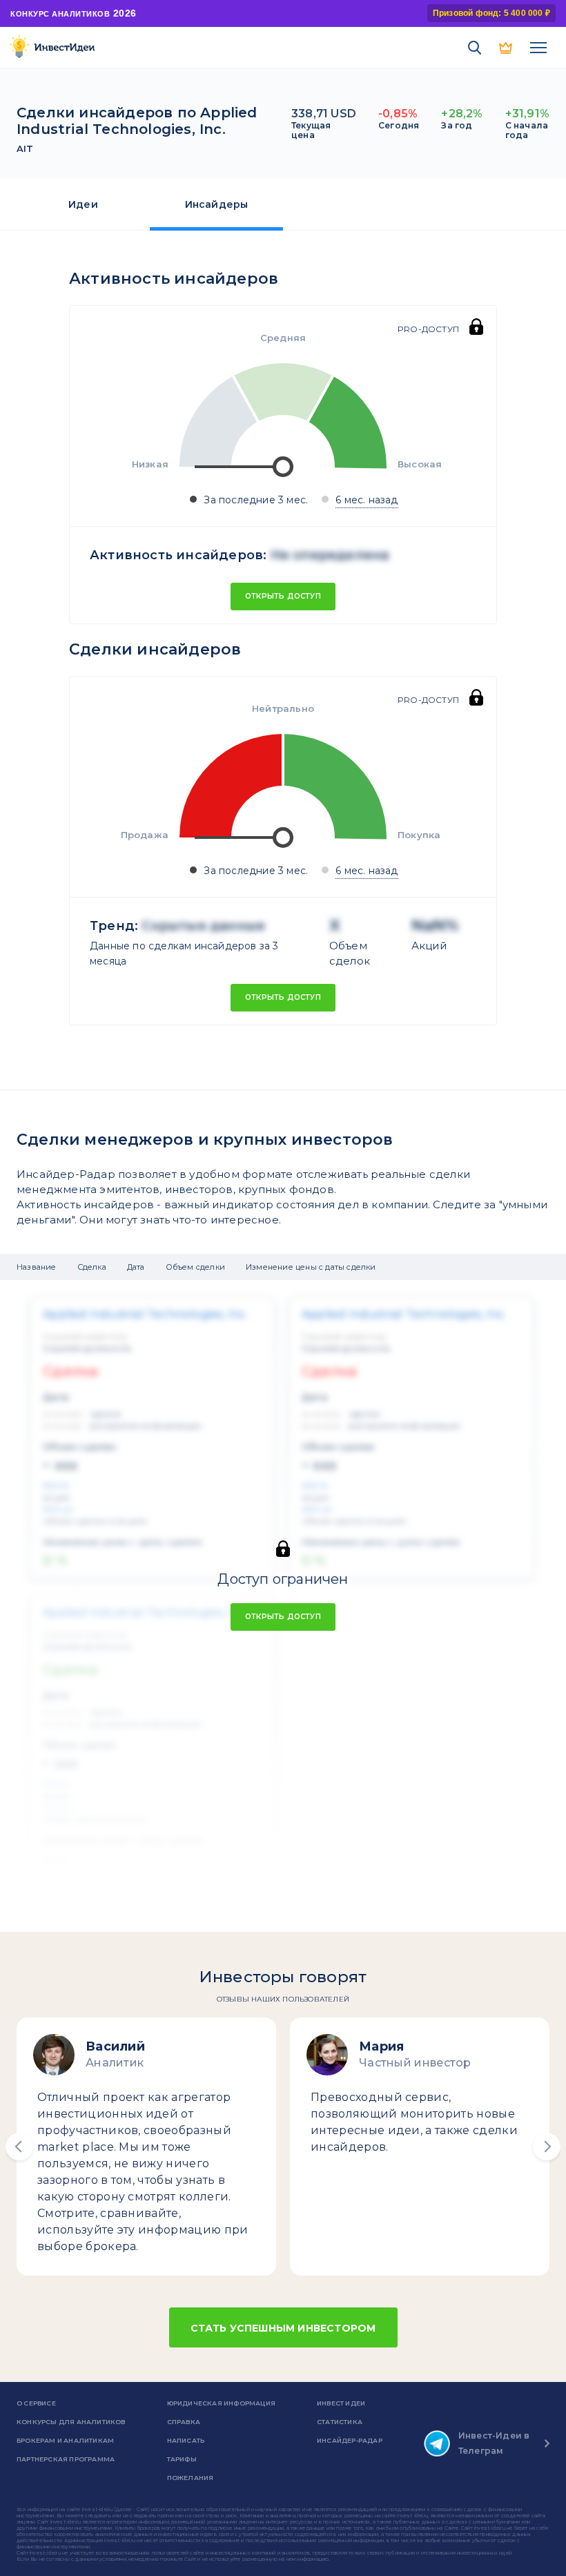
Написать (186, 2440)
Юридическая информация (221, 2403)
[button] (19, 2147)
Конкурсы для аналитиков (71, 2422)
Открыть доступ (283, 596)
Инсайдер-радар (350, 2440)
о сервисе (36, 2403)
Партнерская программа (66, 2459)
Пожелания (191, 2478)
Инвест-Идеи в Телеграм (494, 2443)
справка (184, 2422)
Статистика (340, 2422)
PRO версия (507, 48)
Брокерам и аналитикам (65, 2440)
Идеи (83, 204)
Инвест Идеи (341, 2403)
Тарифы (182, 2459)
